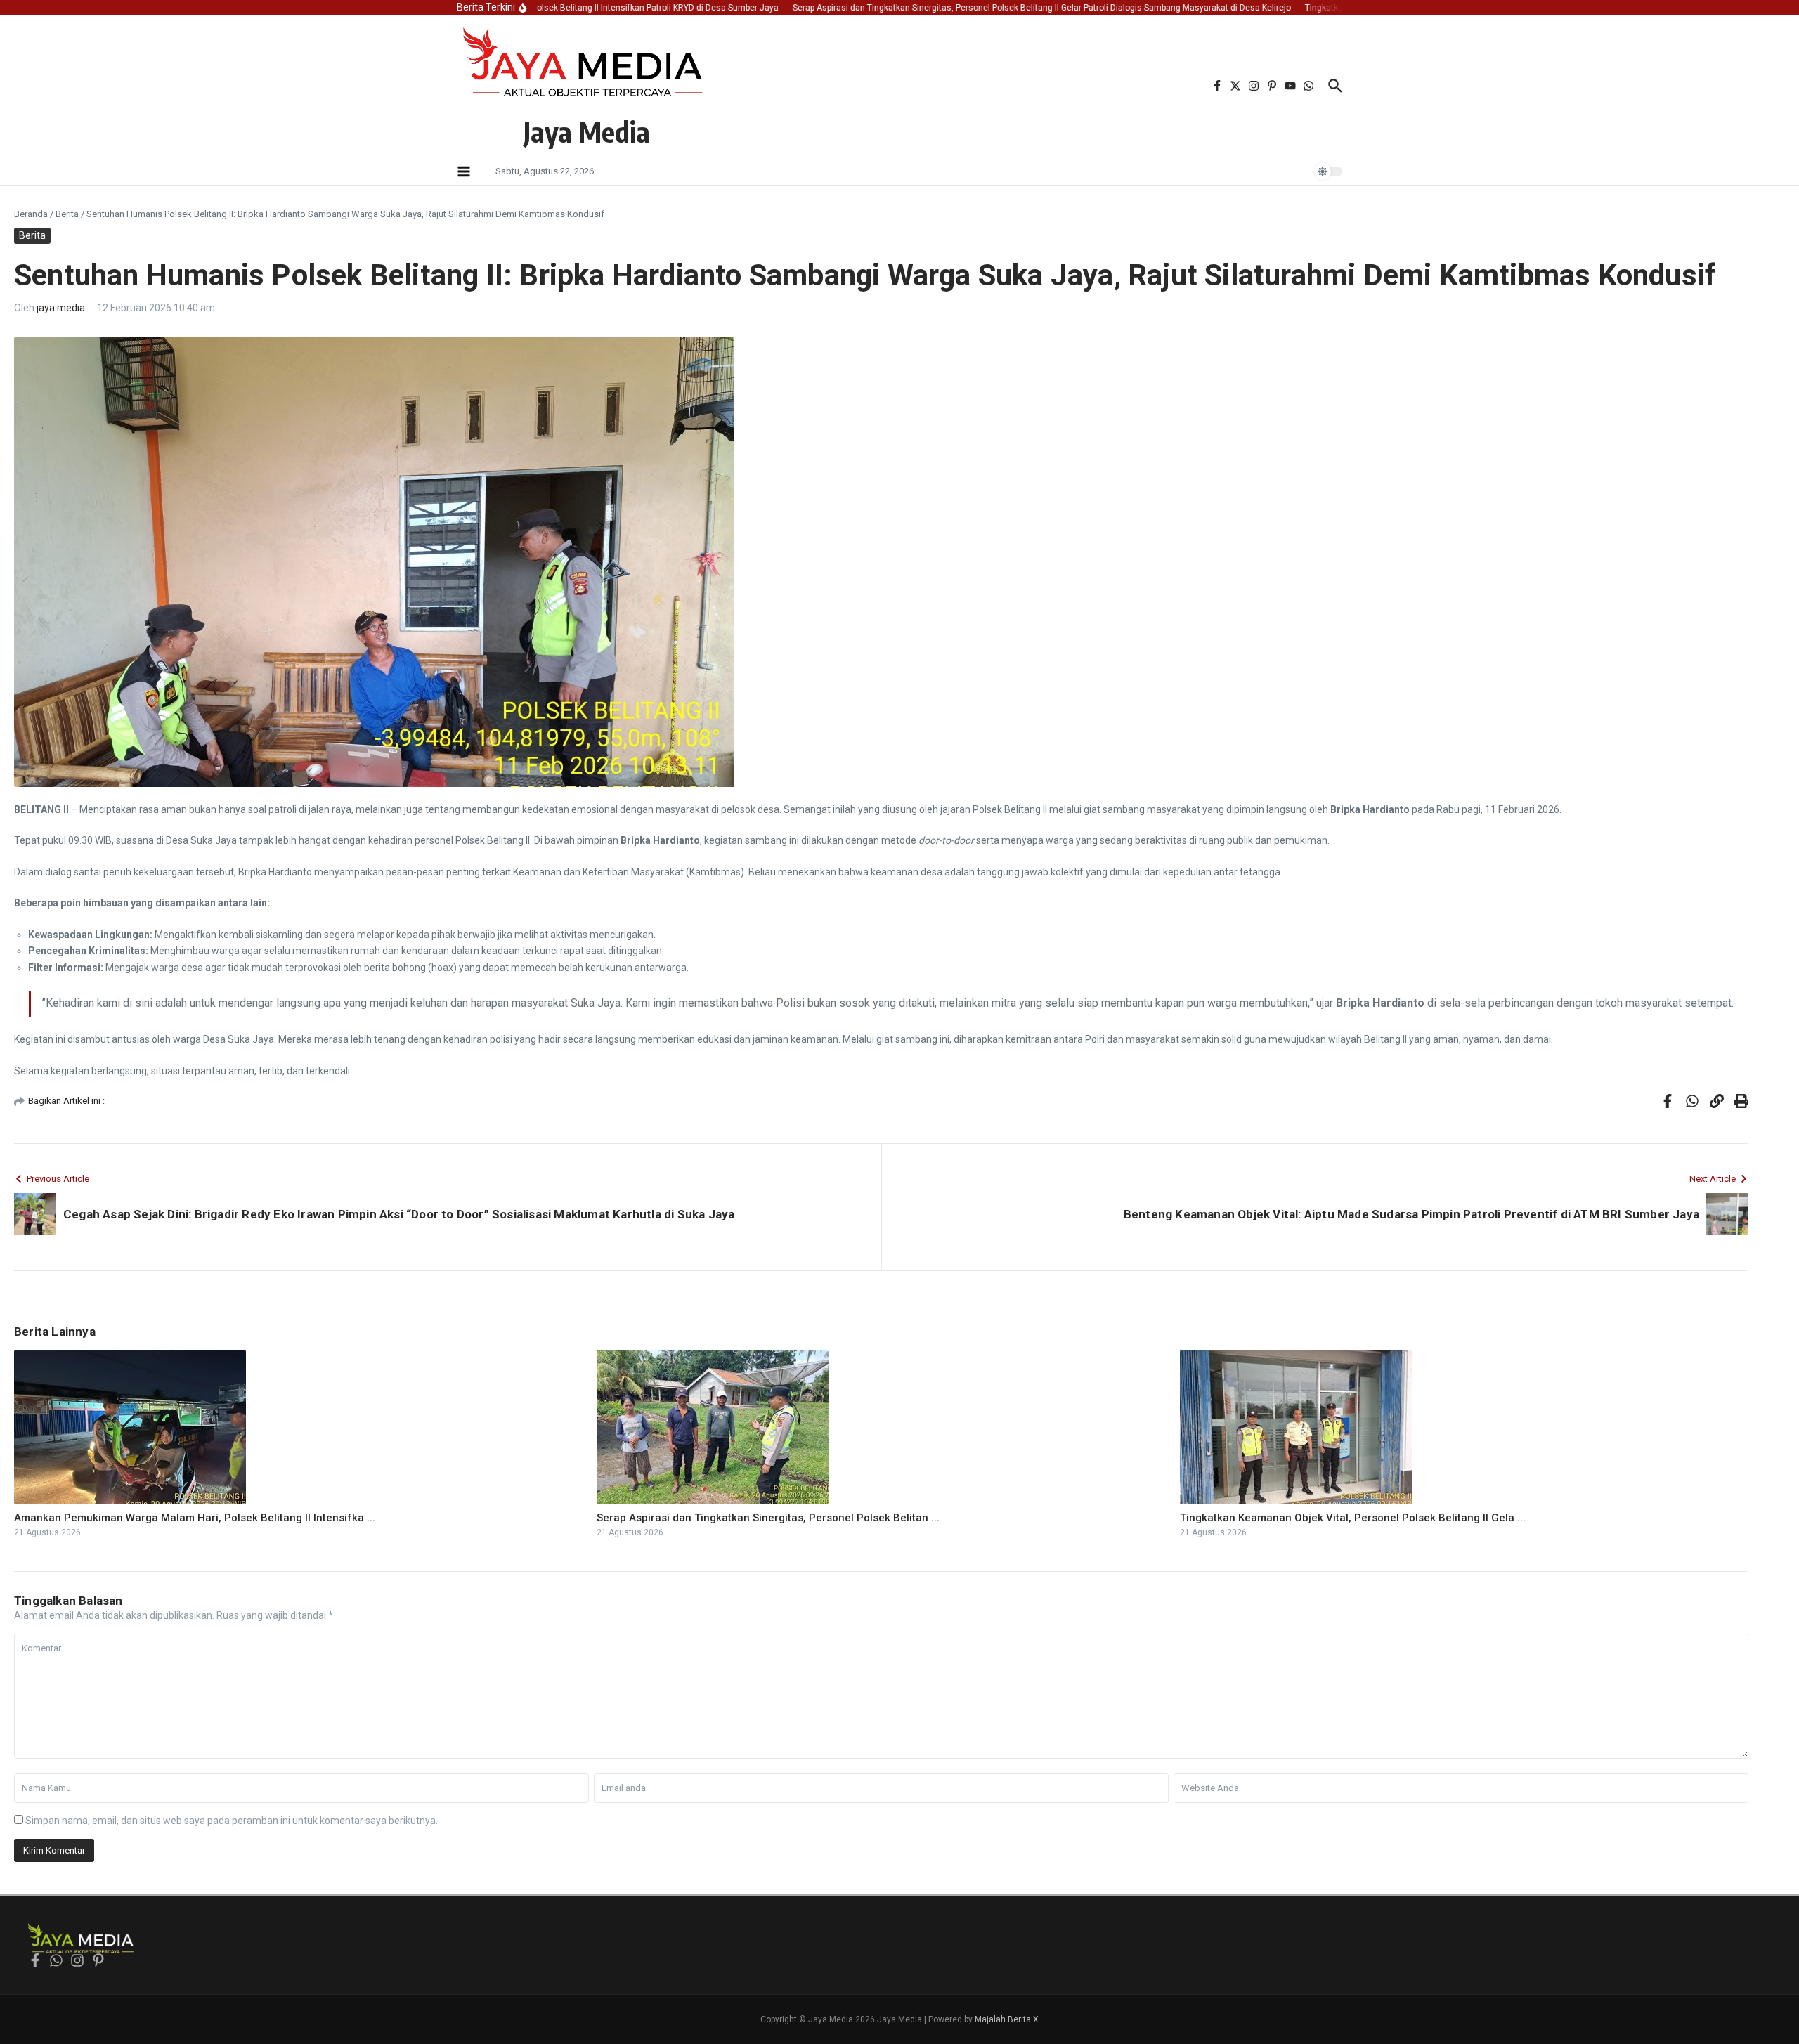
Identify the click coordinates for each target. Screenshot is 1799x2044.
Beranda (31, 214)
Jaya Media (587, 131)
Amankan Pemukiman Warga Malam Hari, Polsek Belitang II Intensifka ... (195, 1518)
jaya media (61, 308)
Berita (67, 214)
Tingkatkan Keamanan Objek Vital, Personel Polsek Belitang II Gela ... (1353, 1518)
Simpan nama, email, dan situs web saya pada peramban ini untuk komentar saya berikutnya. (232, 1821)
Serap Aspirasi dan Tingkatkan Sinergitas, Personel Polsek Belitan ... (768, 1518)
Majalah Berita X (1007, 2019)
